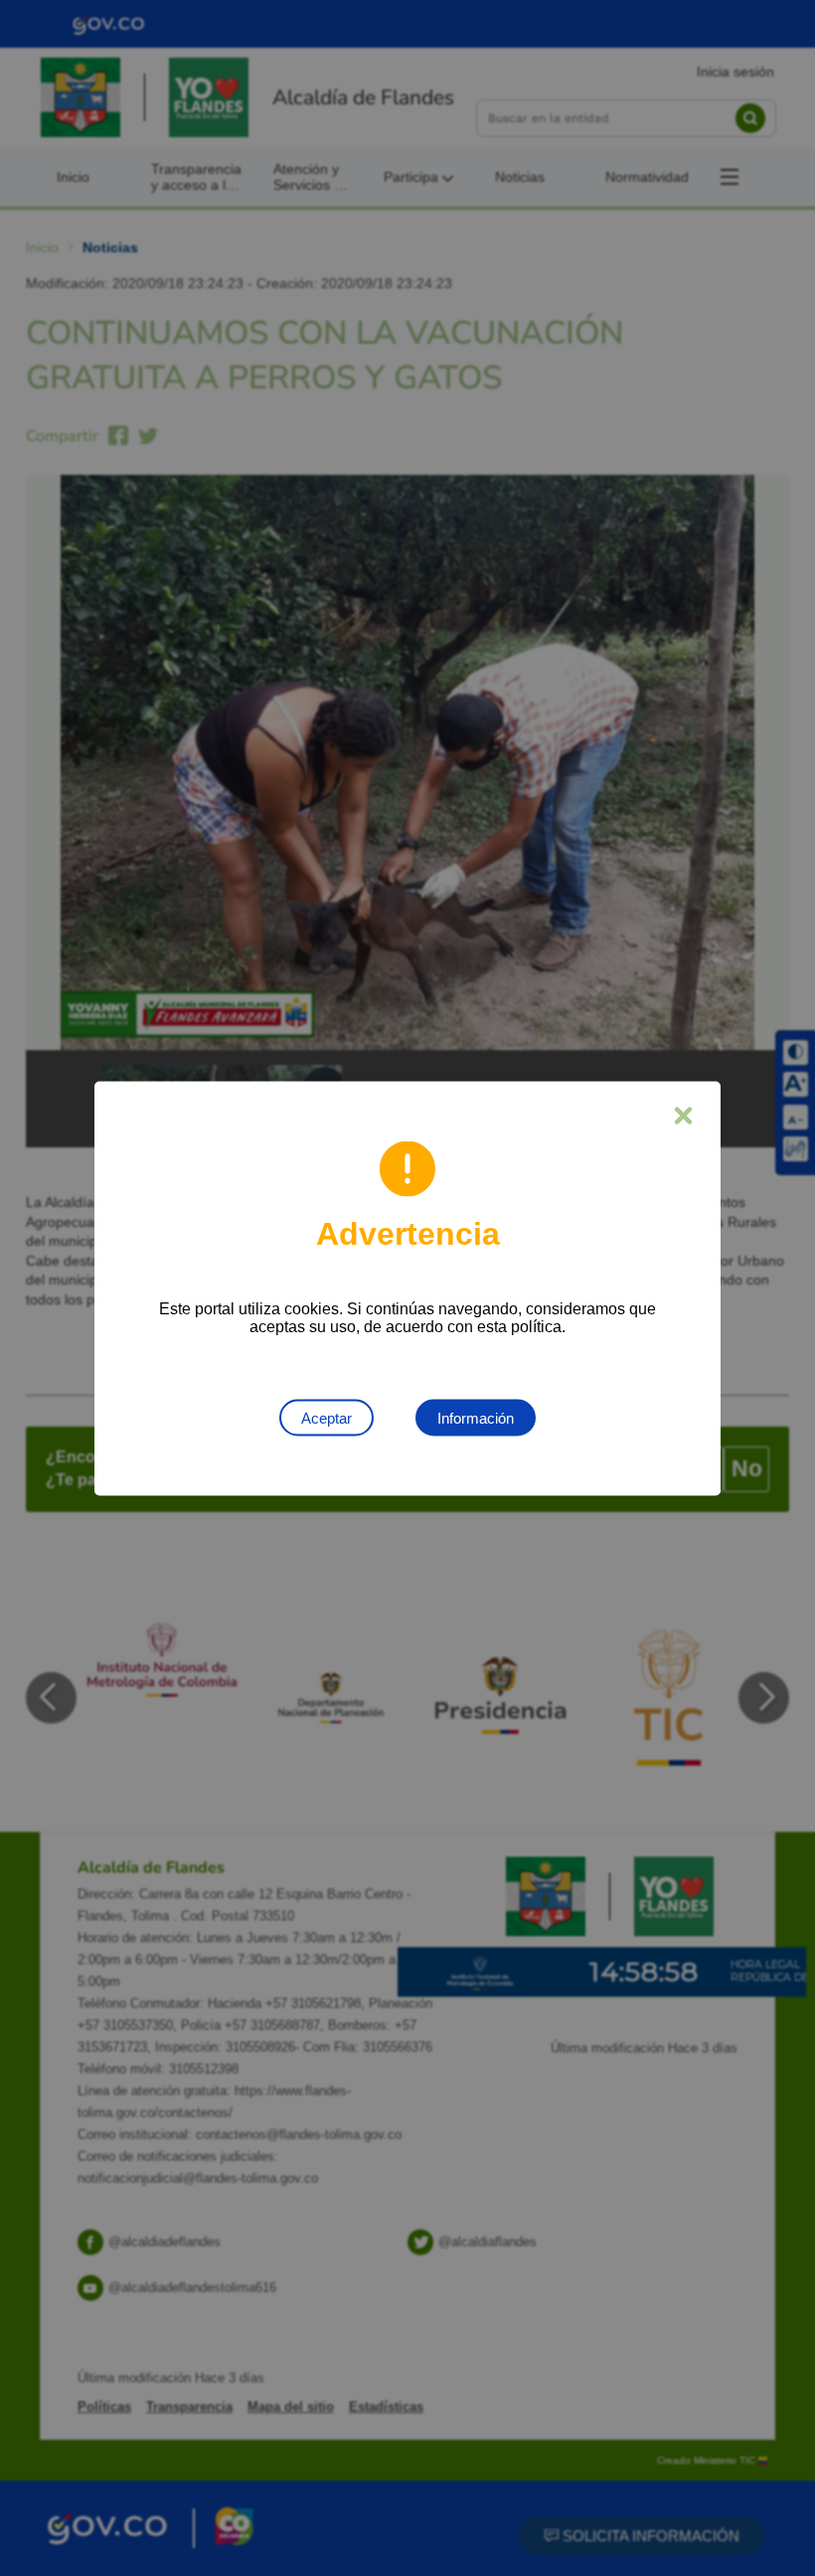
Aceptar (326, 1417)
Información (476, 1417)
